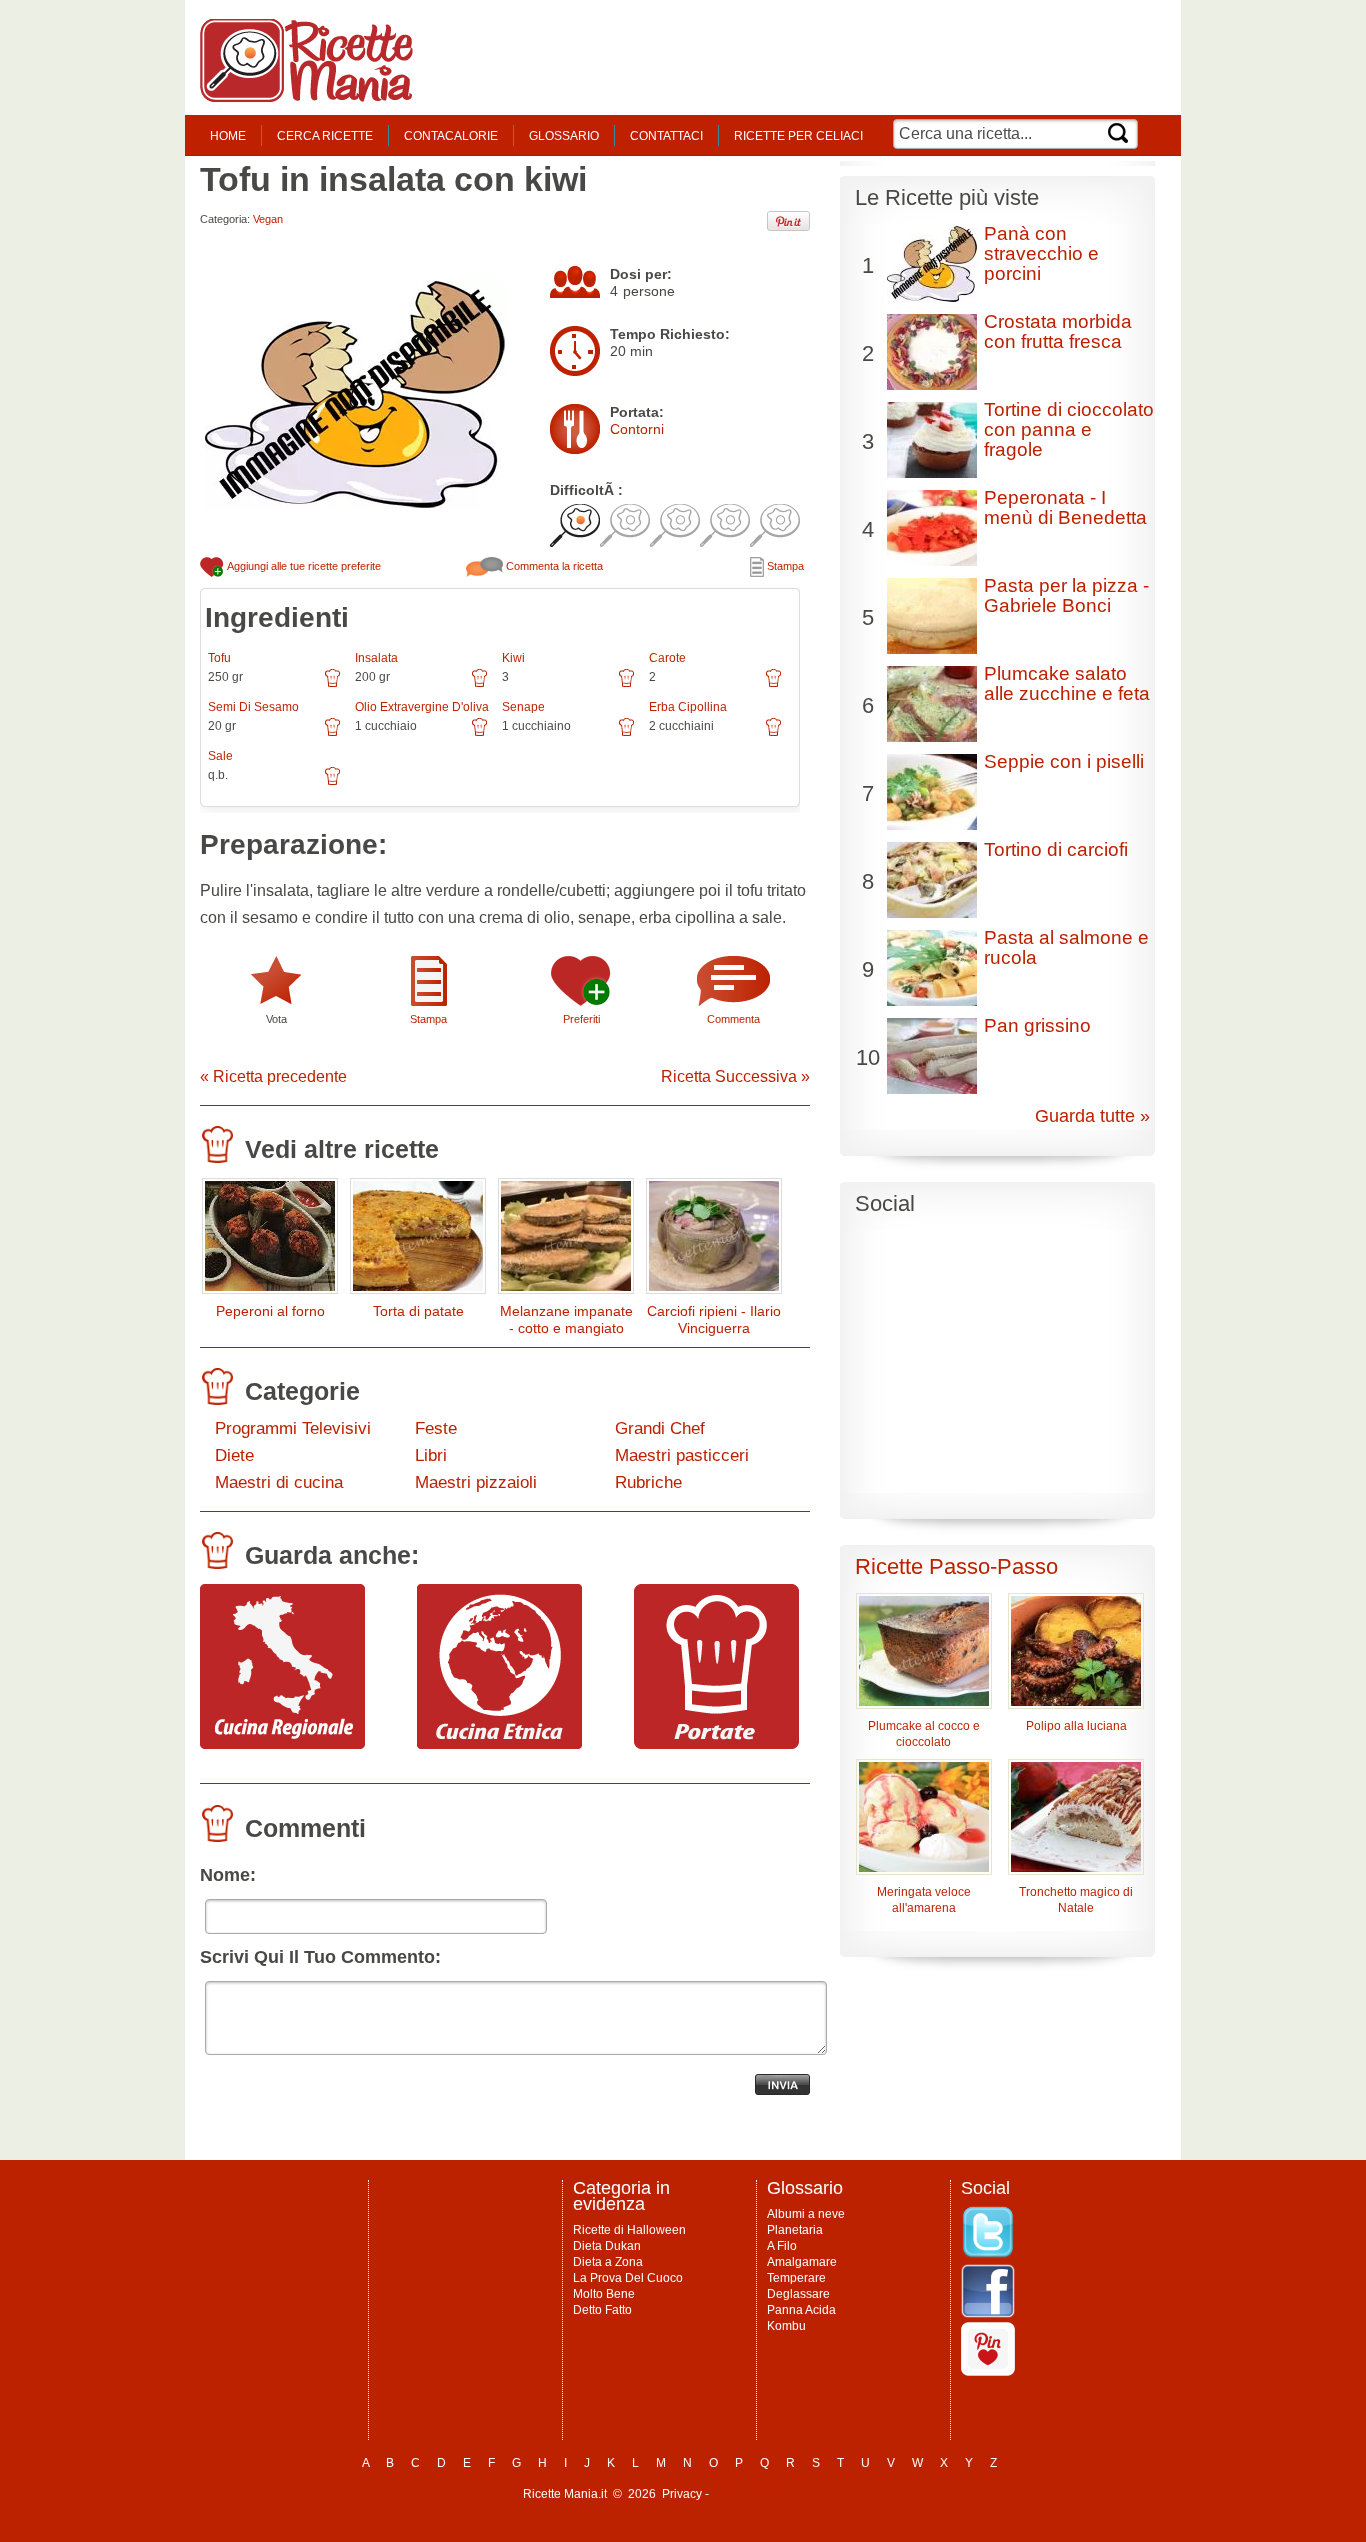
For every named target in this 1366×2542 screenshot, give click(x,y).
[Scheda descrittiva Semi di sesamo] (332, 734)
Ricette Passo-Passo (956, 1566)
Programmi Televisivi (293, 1428)
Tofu (219, 658)
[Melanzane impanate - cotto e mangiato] (566, 1240)
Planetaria (795, 2230)
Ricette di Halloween (629, 2230)
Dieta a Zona (608, 2262)
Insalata (376, 658)
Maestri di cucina (279, 1482)
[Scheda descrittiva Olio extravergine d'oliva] (479, 734)
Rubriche (648, 1482)
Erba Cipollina (688, 707)
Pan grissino (1037, 1025)
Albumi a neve (806, 2214)
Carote (667, 658)
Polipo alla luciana (1076, 1726)
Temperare (796, 2278)
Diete (234, 1455)
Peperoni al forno (270, 1311)
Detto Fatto (602, 2310)
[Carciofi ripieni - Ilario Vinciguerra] (714, 1240)
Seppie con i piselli (1064, 761)
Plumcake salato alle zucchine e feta (1067, 683)
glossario (564, 136)
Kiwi (513, 658)
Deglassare (798, 2294)
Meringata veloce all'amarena (924, 1900)
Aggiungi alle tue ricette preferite (303, 566)
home (228, 136)
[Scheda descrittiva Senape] (626, 734)
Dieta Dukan (607, 2246)
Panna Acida (801, 2310)
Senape (523, 707)
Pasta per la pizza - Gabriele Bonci (1066, 595)
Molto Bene (604, 2294)
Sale (220, 756)
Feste (436, 1428)
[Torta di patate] (418, 1240)
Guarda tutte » (1092, 1116)
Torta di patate (418, 1311)
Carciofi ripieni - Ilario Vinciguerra (714, 1319)
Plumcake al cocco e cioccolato (924, 1734)
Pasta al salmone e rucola (1066, 947)
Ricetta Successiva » (735, 1076)
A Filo (782, 2246)
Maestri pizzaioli (476, 1482)
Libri (431, 1455)
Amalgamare (802, 2262)
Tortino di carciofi (1056, 849)
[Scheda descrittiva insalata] (479, 685)
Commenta (733, 1019)
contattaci (666, 136)
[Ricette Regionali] (282, 1744)
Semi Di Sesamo (253, 707)
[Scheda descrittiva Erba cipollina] (773, 734)
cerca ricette (325, 136)
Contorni (637, 429)
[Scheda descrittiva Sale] (332, 783)
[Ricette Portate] (716, 1744)
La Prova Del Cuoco (628, 2278)
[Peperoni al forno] (270, 1240)
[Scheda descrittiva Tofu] (332, 685)
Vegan (268, 219)
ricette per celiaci (798, 136)
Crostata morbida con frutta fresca (1058, 331)
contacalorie (451, 136)
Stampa (784, 566)
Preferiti (581, 1019)
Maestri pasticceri (682, 1455)
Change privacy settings (777, 2494)
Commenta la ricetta (553, 566)
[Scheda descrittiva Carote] (773, 685)
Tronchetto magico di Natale (1076, 1900)
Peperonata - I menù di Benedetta (1065, 507)
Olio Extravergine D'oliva (422, 707)
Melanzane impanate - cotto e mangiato (566, 1319)
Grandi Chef (660, 1428)
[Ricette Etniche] (499, 1744)
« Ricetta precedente (273, 1076)
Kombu (786, 2326)
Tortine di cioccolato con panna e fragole (1069, 429)
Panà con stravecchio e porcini (1041, 253)
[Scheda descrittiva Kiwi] (626, 685)
